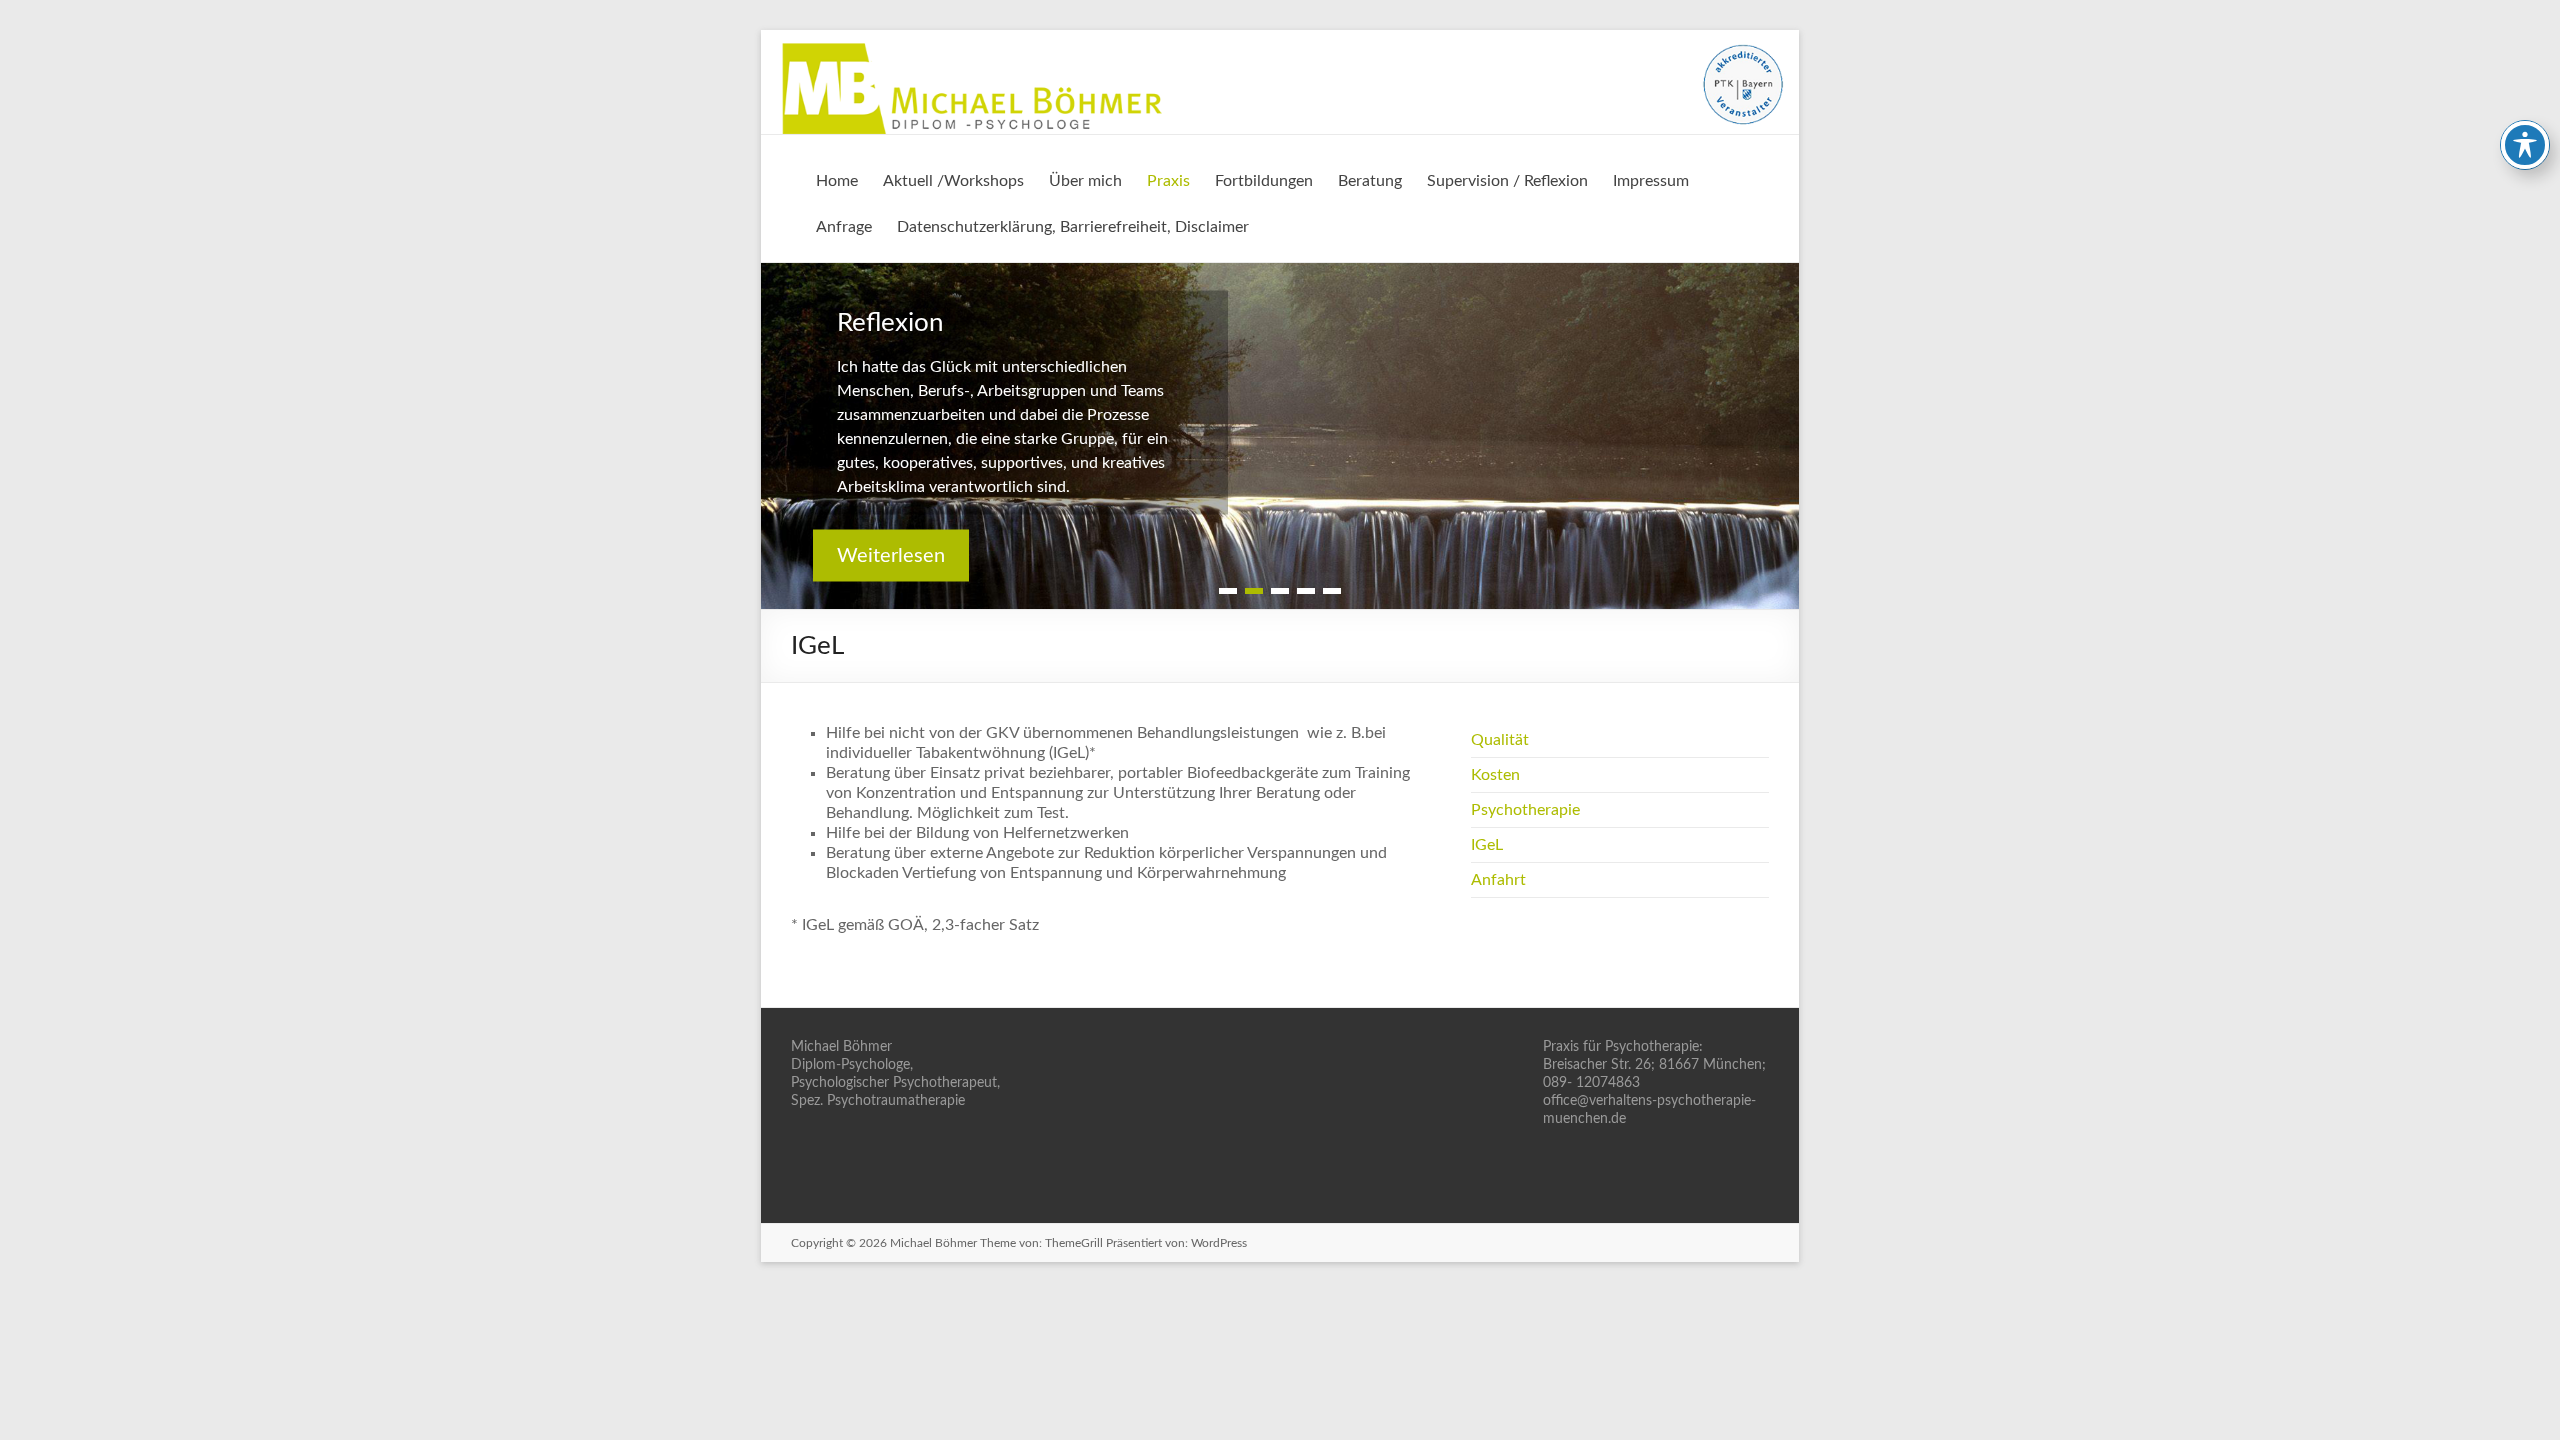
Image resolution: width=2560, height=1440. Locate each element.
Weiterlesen (891, 555)
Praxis (1168, 181)
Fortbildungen (1264, 181)
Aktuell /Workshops (953, 181)
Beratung (1370, 181)
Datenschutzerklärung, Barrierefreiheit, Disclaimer (1073, 227)
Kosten (1495, 775)
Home (837, 181)
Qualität (1500, 740)
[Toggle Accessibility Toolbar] (2525, 145)
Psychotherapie (1525, 810)
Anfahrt (1498, 880)
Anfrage (844, 227)
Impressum (1651, 181)
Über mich (1085, 181)
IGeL (1487, 845)
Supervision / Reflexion (1507, 181)
